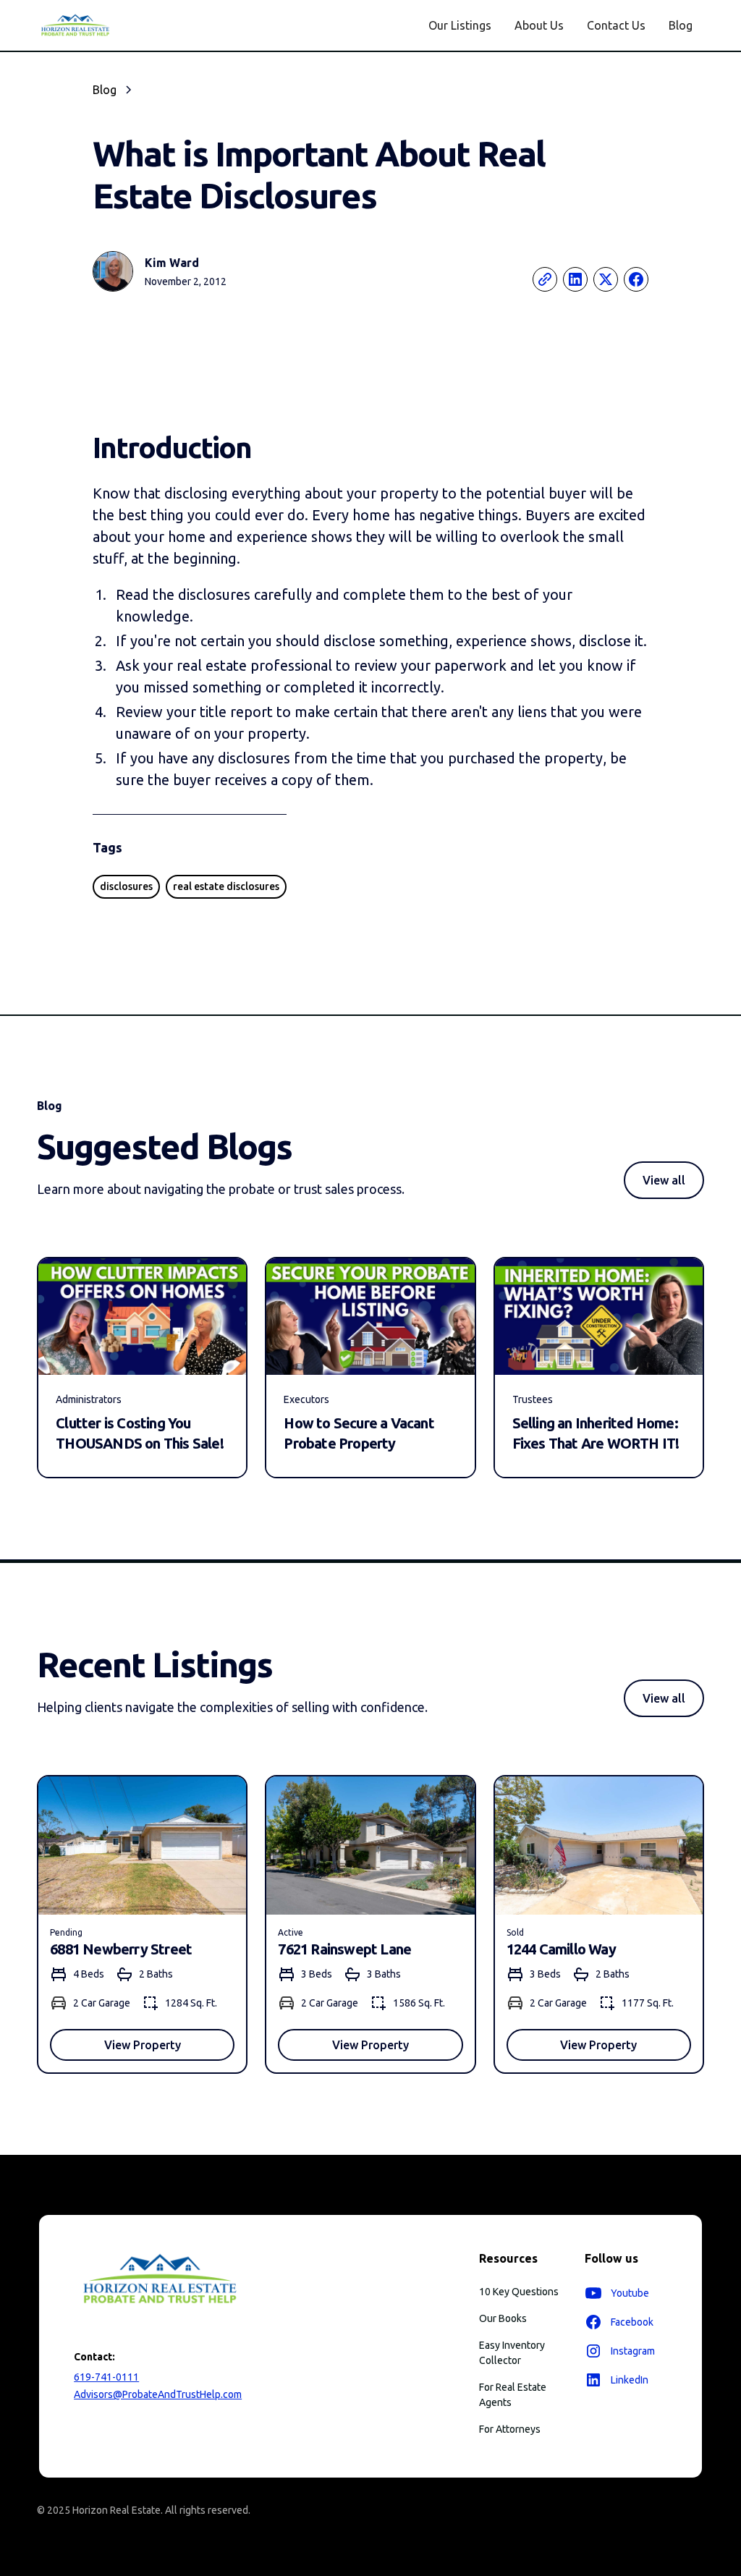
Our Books (503, 2318)
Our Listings (460, 25)
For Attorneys (510, 2429)
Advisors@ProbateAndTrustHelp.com (158, 2394)
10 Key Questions (519, 2292)
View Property (143, 2045)
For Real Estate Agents (513, 2395)
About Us (539, 25)
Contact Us (616, 25)
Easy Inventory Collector (512, 2353)
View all (664, 1180)
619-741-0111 (106, 2377)
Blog (681, 25)
